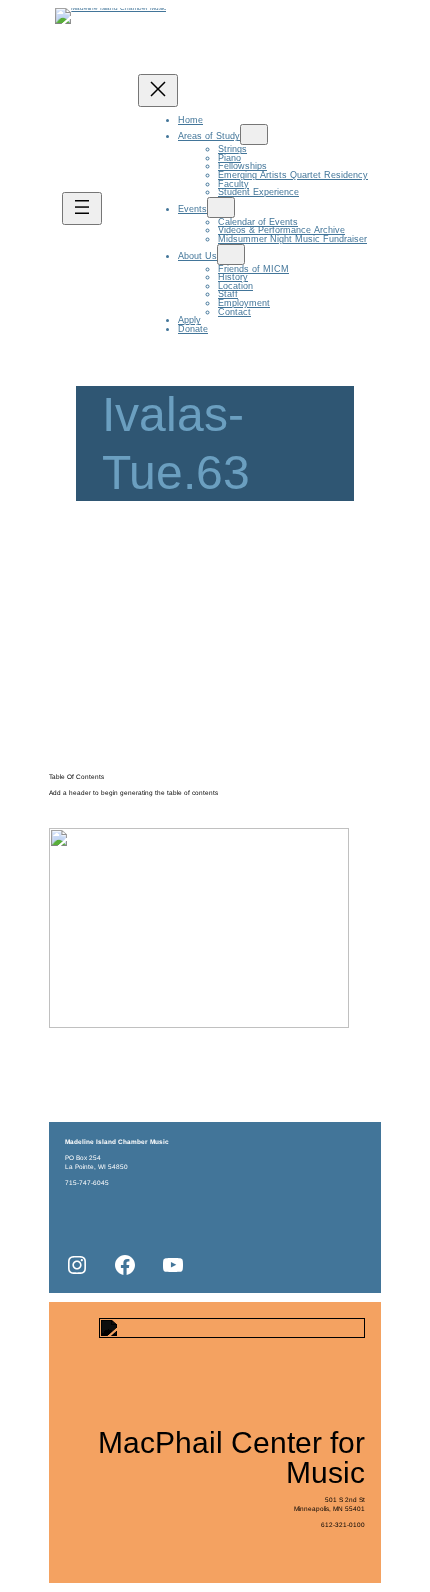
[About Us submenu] (231, 254)
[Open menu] (82, 208)
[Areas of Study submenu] (254, 134)
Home (190, 120)
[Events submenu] (221, 207)
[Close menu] (158, 90)
